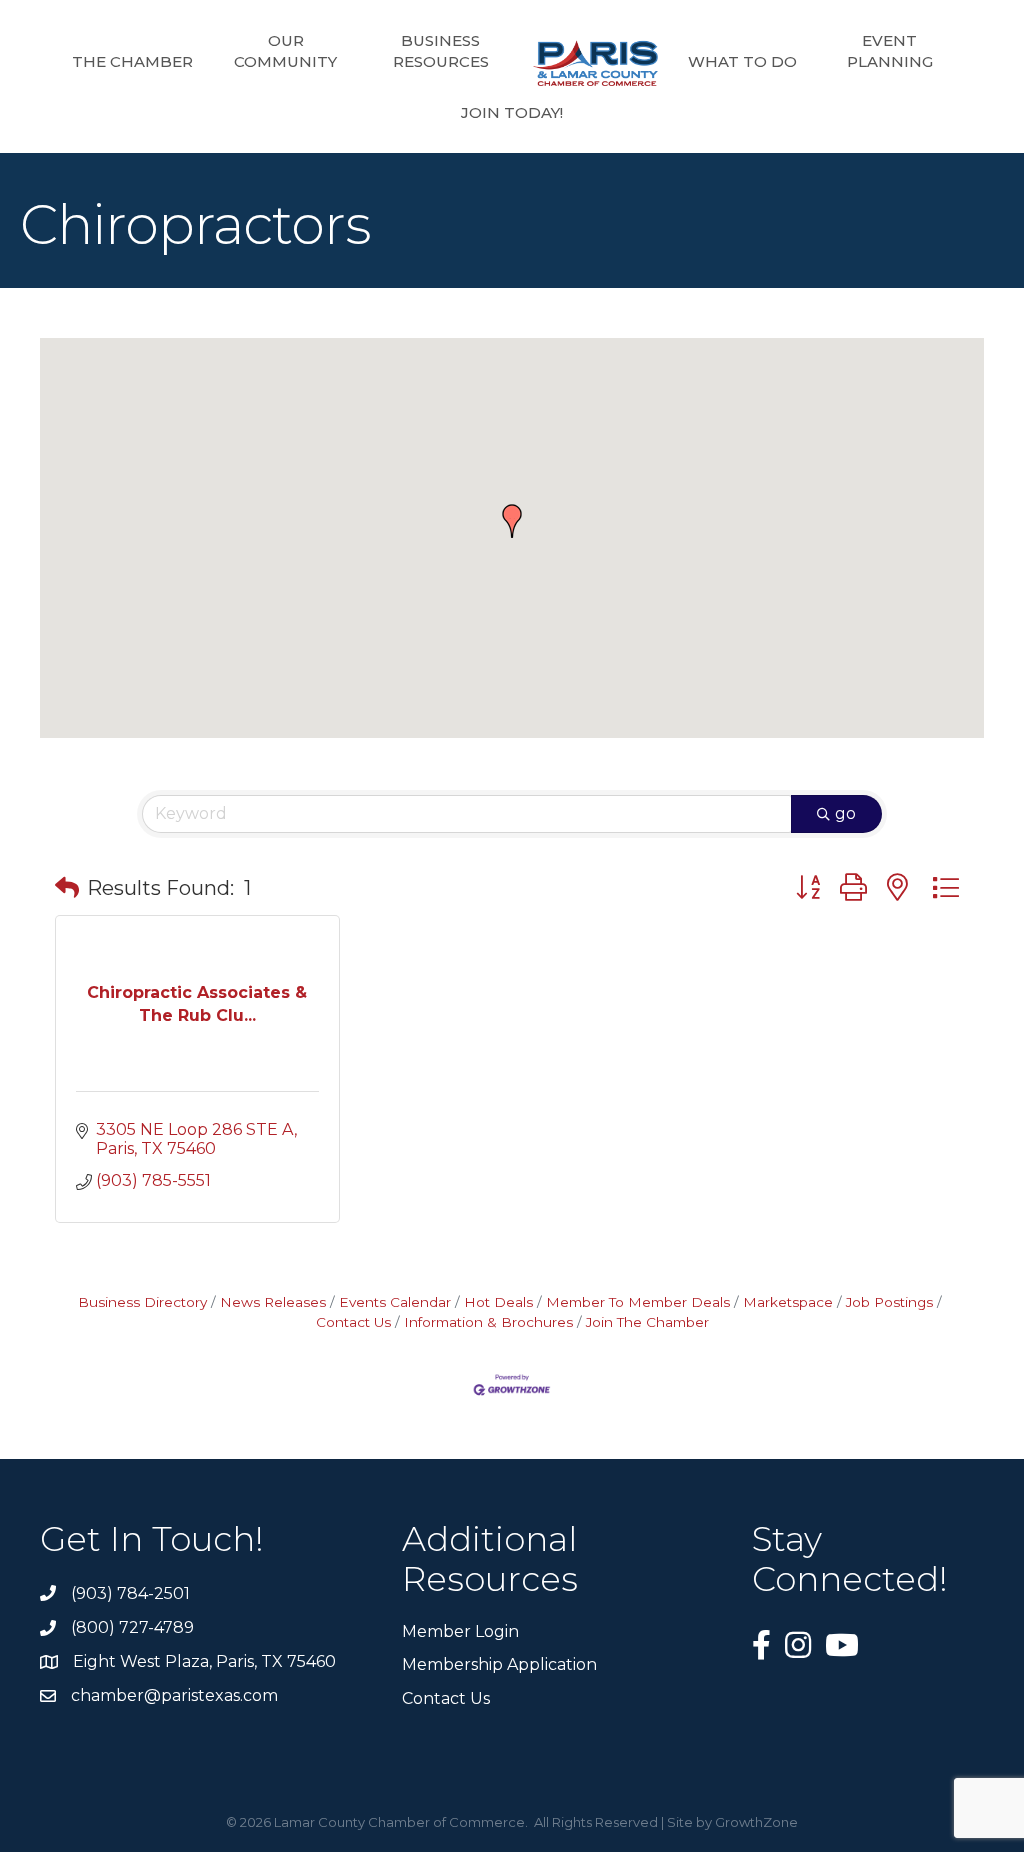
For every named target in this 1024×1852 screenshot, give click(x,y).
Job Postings (889, 1302)
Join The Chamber (647, 1322)
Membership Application (499, 1664)
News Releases (273, 1302)
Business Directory (142, 1302)
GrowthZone (756, 1822)
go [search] (845, 813)
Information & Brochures (488, 1322)
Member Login (460, 1631)
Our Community (285, 51)
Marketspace (788, 1302)
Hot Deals (498, 1302)
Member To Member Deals (638, 1302)
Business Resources (441, 51)
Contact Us (446, 1698)
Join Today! (512, 112)
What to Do (742, 61)
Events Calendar (395, 1302)
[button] (512, 521)
